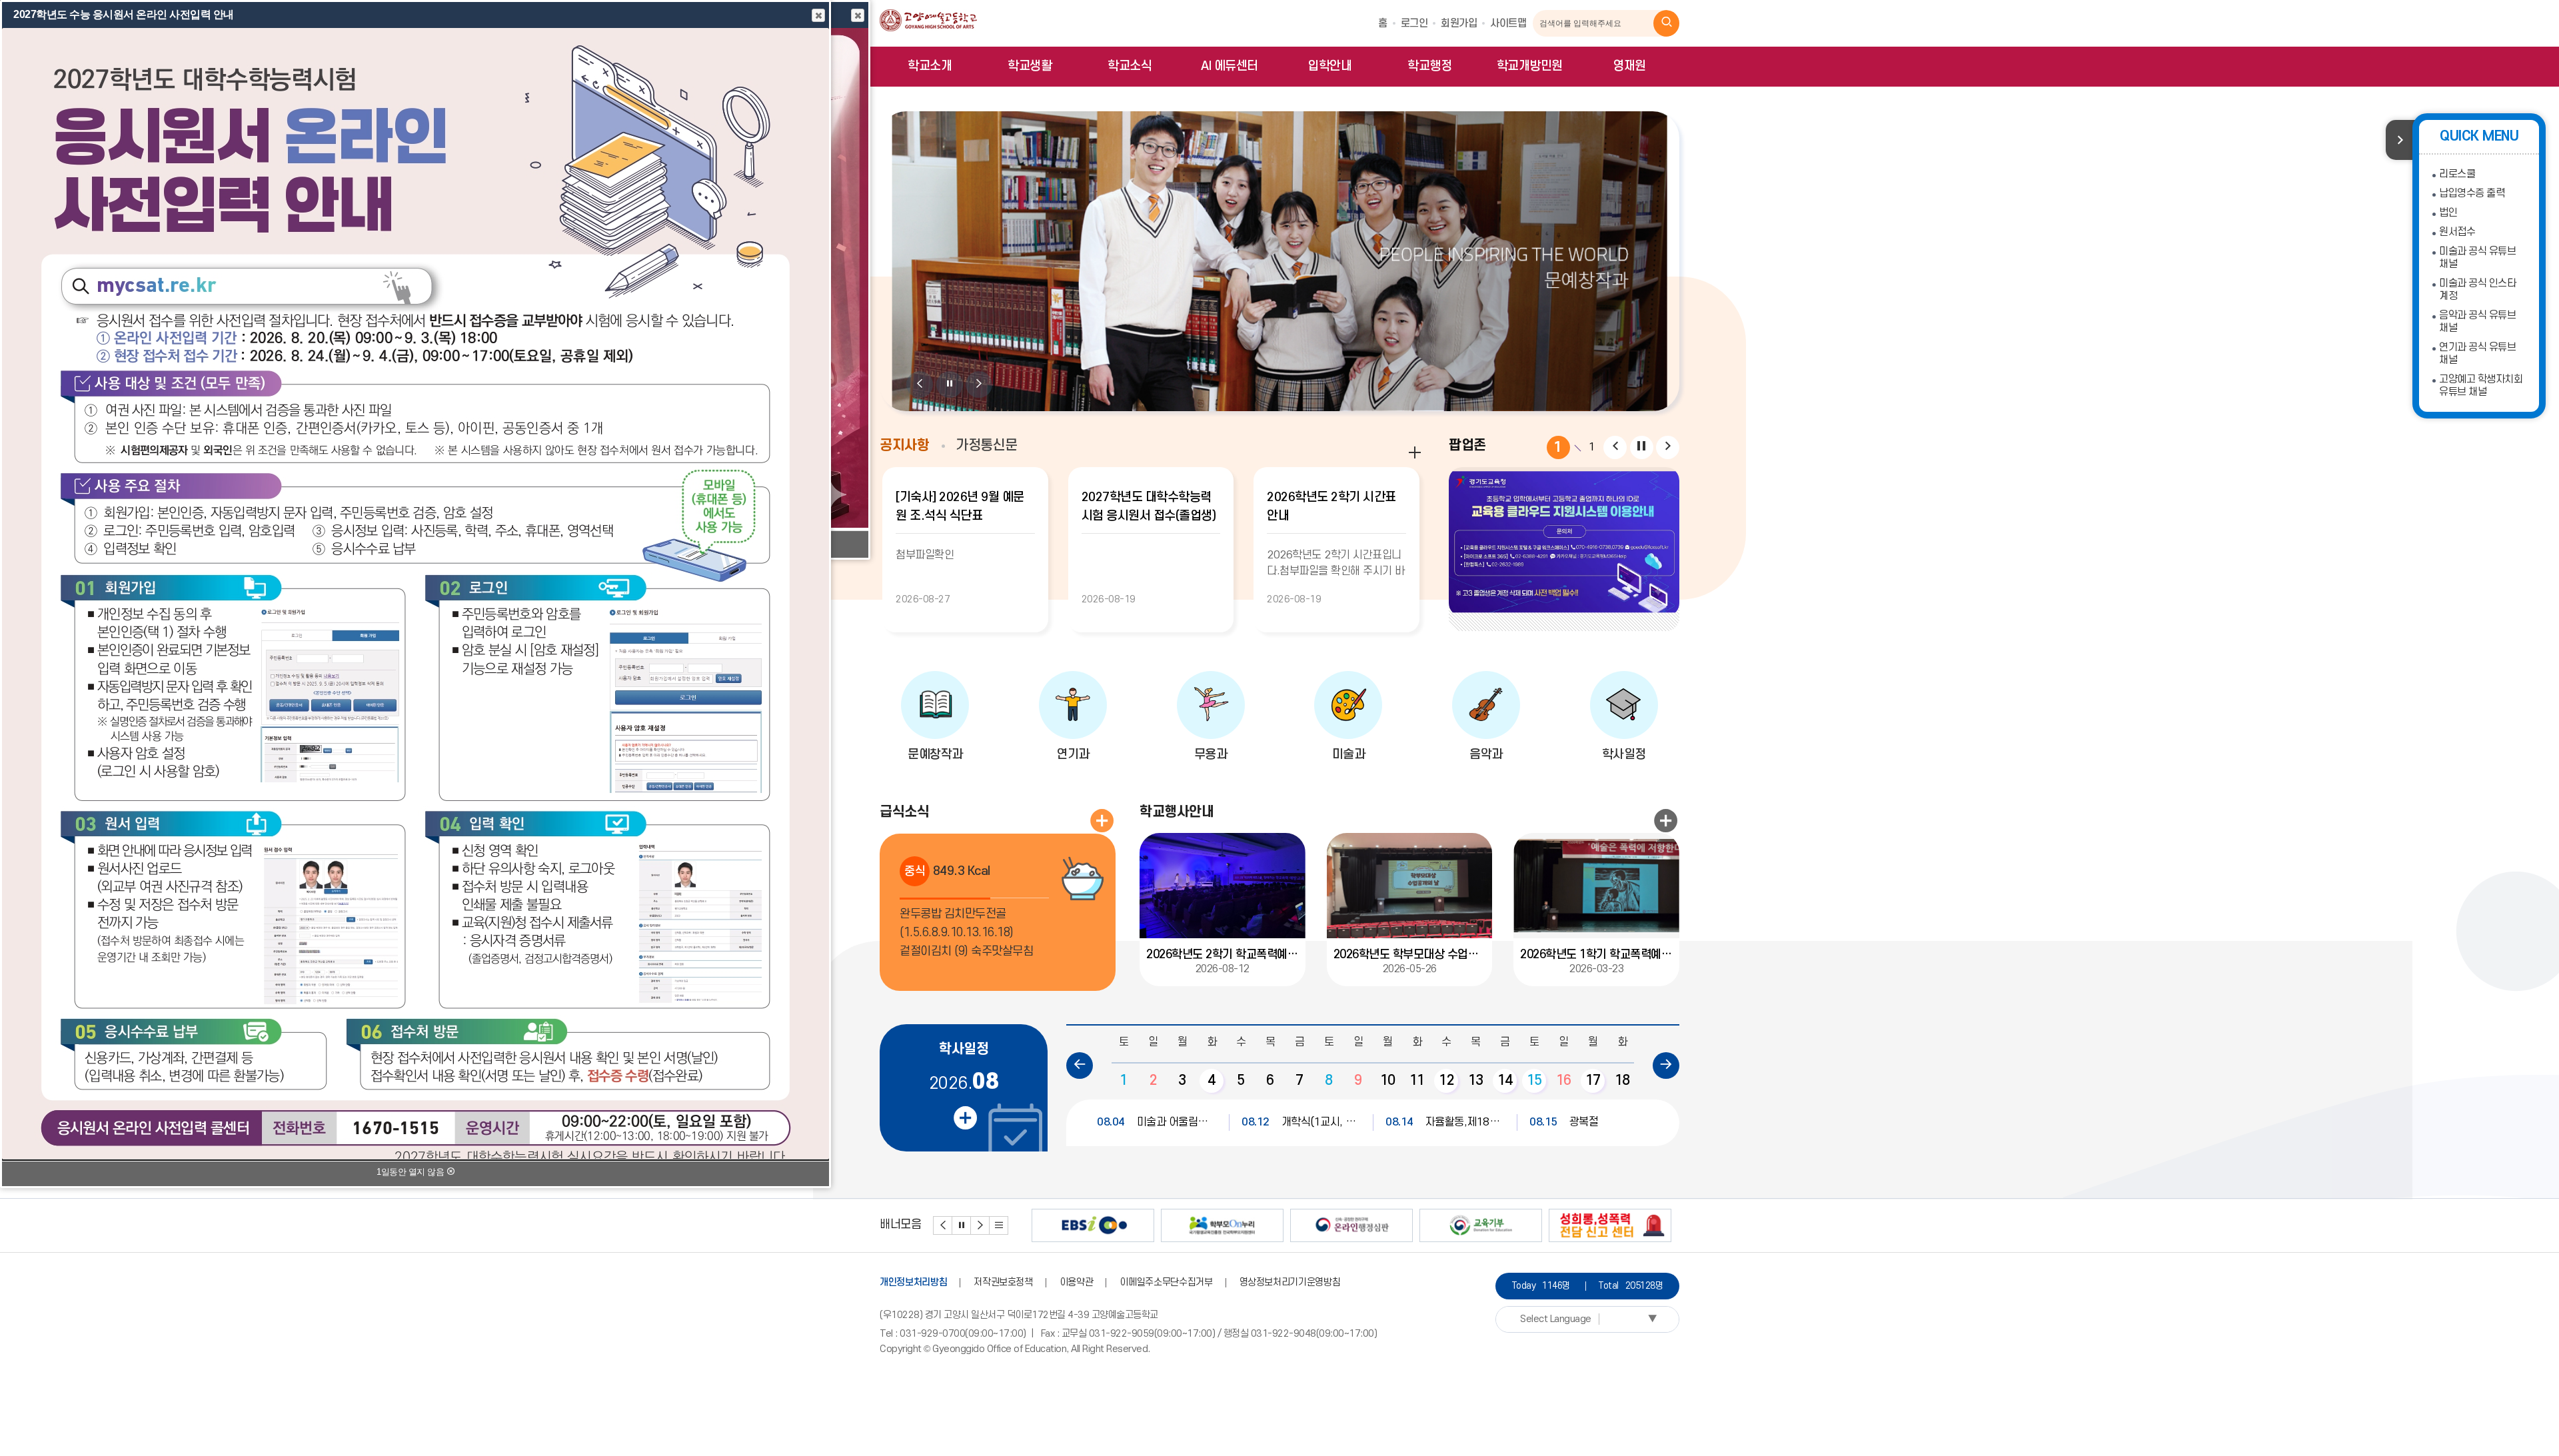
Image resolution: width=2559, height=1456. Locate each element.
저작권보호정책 (1003, 1282)
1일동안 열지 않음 (412, 1172)
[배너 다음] (980, 1225)
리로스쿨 (2457, 174)
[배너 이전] (943, 1225)
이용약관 (1077, 1282)
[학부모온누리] (1222, 1225)
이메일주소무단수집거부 (1166, 1282)
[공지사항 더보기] (1415, 452)
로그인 (1414, 23)
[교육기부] (1481, 1225)
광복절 (1564, 1122)
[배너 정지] (962, 1225)
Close (858, 15)
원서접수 (2457, 232)
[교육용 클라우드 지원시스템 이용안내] (1564, 542)
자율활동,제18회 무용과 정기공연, (1445, 1122)
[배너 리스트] (999, 1225)
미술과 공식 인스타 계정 (2477, 290)
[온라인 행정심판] (1351, 1225)
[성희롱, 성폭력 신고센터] (1610, 1225)
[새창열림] (1667, 23)
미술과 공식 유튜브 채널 (2477, 258)
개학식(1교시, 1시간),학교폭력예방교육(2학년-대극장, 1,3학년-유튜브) (1301, 1122)
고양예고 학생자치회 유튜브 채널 (2481, 385)
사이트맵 (1508, 23)
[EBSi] (1093, 1225)
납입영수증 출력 (2472, 193)
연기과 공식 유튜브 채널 (2477, 354)
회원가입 (1459, 23)
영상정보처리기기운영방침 (1290, 1282)
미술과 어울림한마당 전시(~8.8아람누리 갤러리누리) (1157, 1122)
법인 (2448, 213)
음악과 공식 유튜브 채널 (2477, 322)
